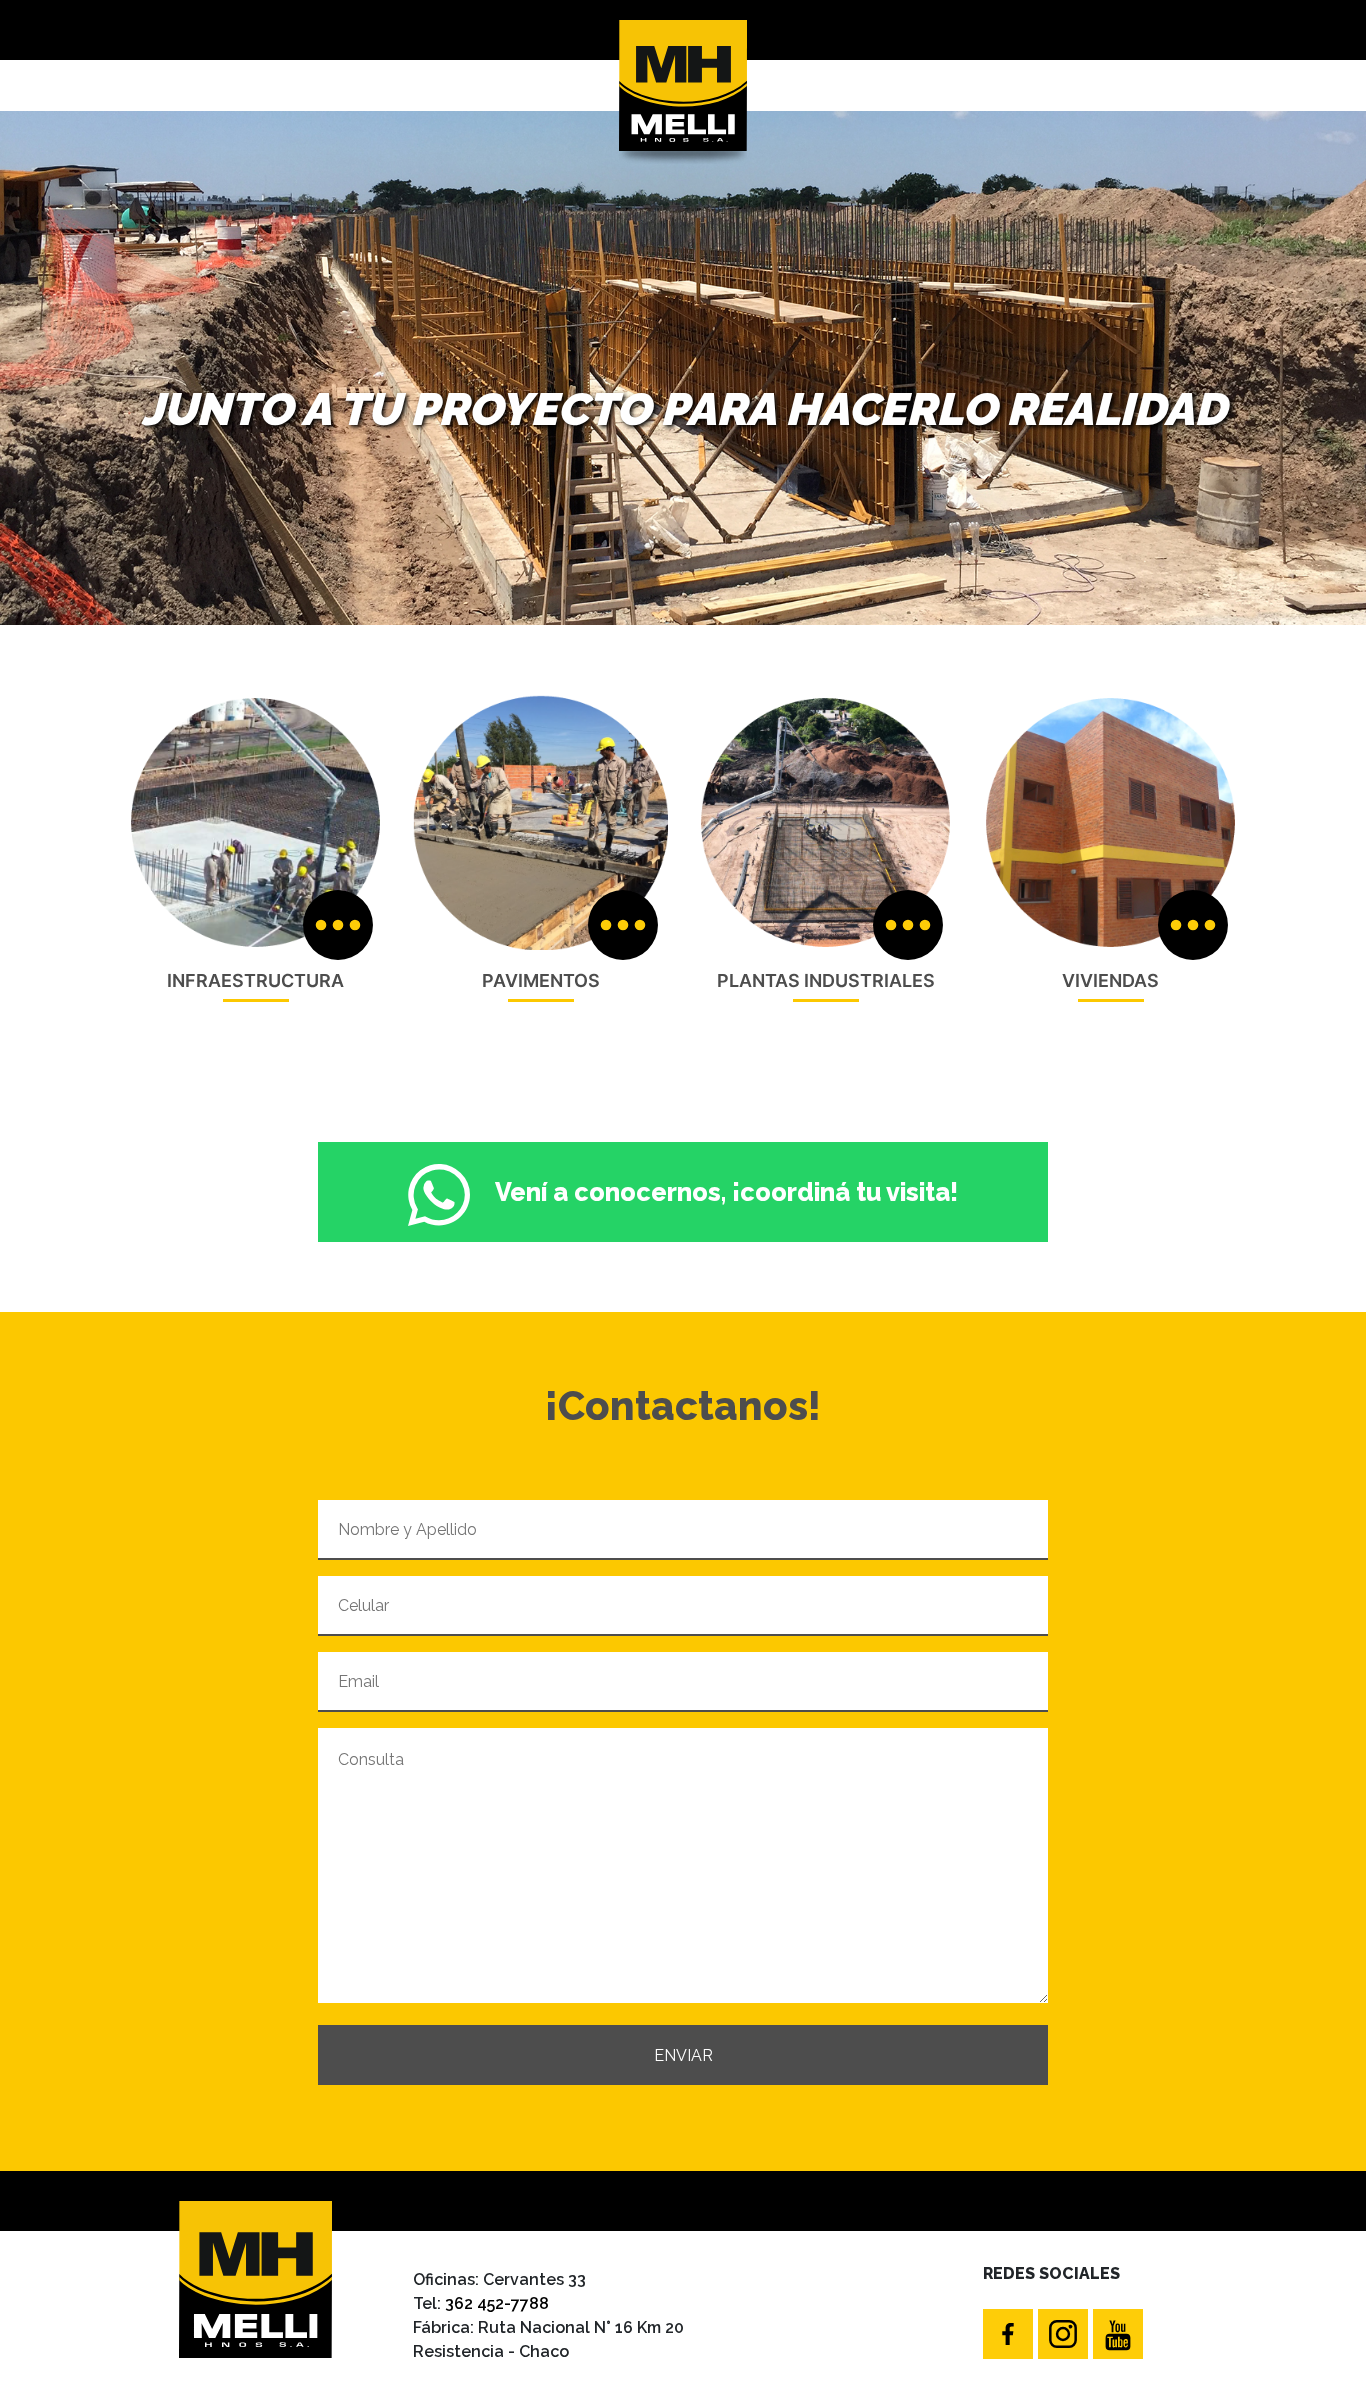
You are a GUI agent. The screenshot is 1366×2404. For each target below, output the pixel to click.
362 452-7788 (497, 2303)
